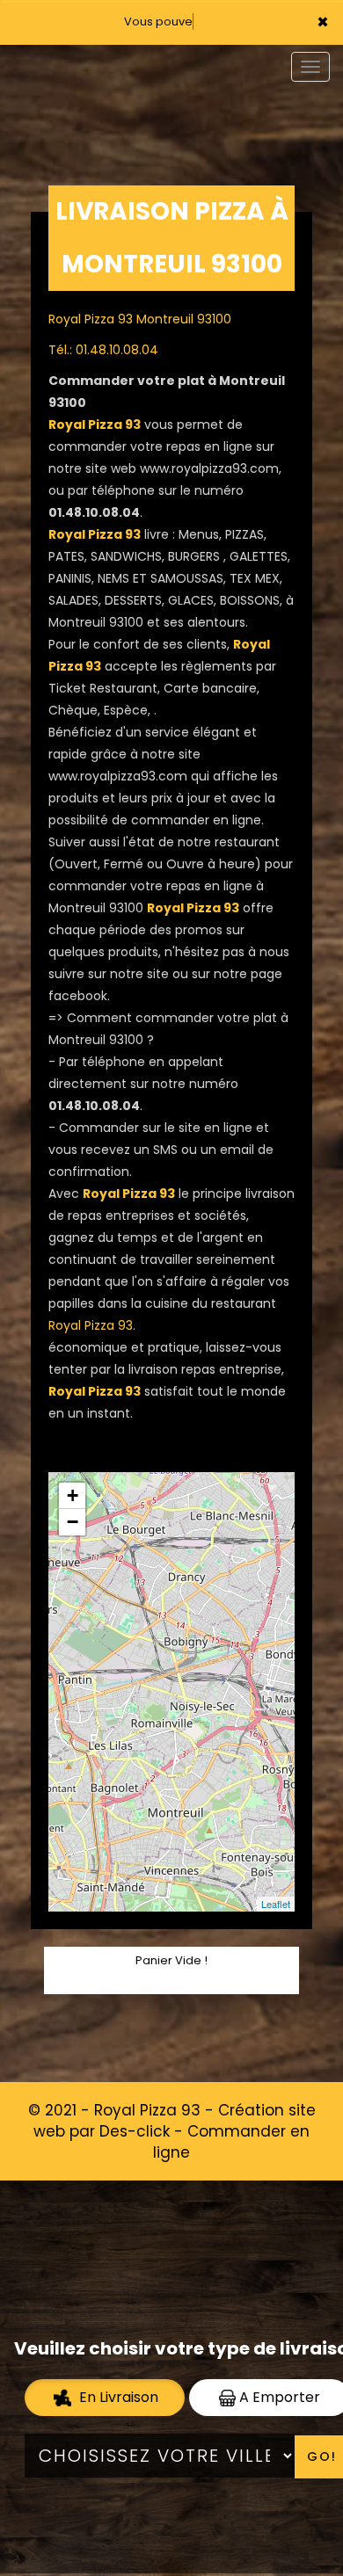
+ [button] (73, 1495)
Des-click (135, 2131)
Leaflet (276, 1904)
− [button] (73, 1522)
